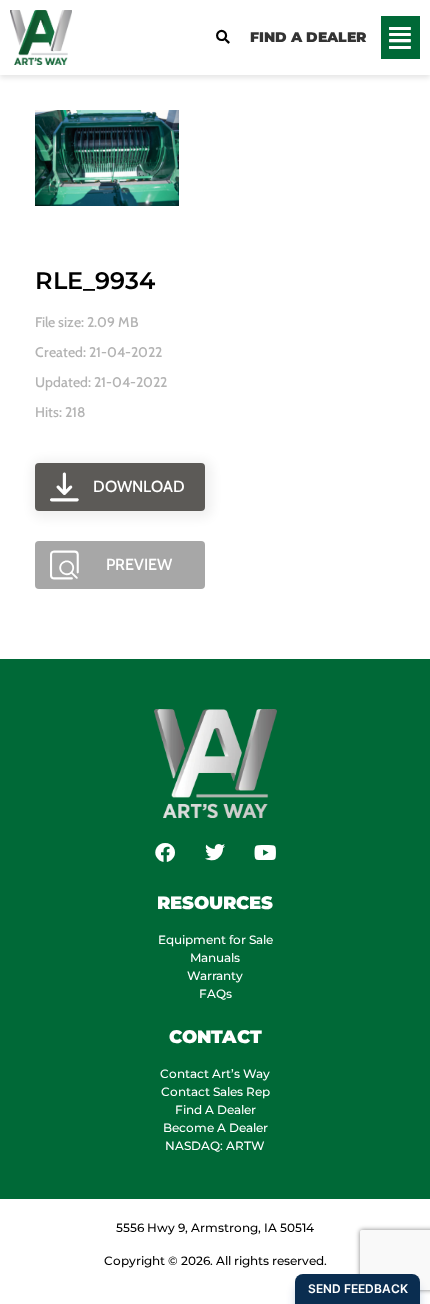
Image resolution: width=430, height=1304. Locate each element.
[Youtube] (265, 853)
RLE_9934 (95, 280)
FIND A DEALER (308, 37)
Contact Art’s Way (215, 1073)
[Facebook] (165, 853)
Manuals (215, 957)
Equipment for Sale (215, 939)
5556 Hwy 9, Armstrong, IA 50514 (215, 1227)
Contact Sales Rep (215, 1091)
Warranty (215, 975)
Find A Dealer (215, 1109)
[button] (401, 38)
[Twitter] (215, 853)
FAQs (215, 993)
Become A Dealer (215, 1127)
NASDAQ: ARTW (215, 1145)
